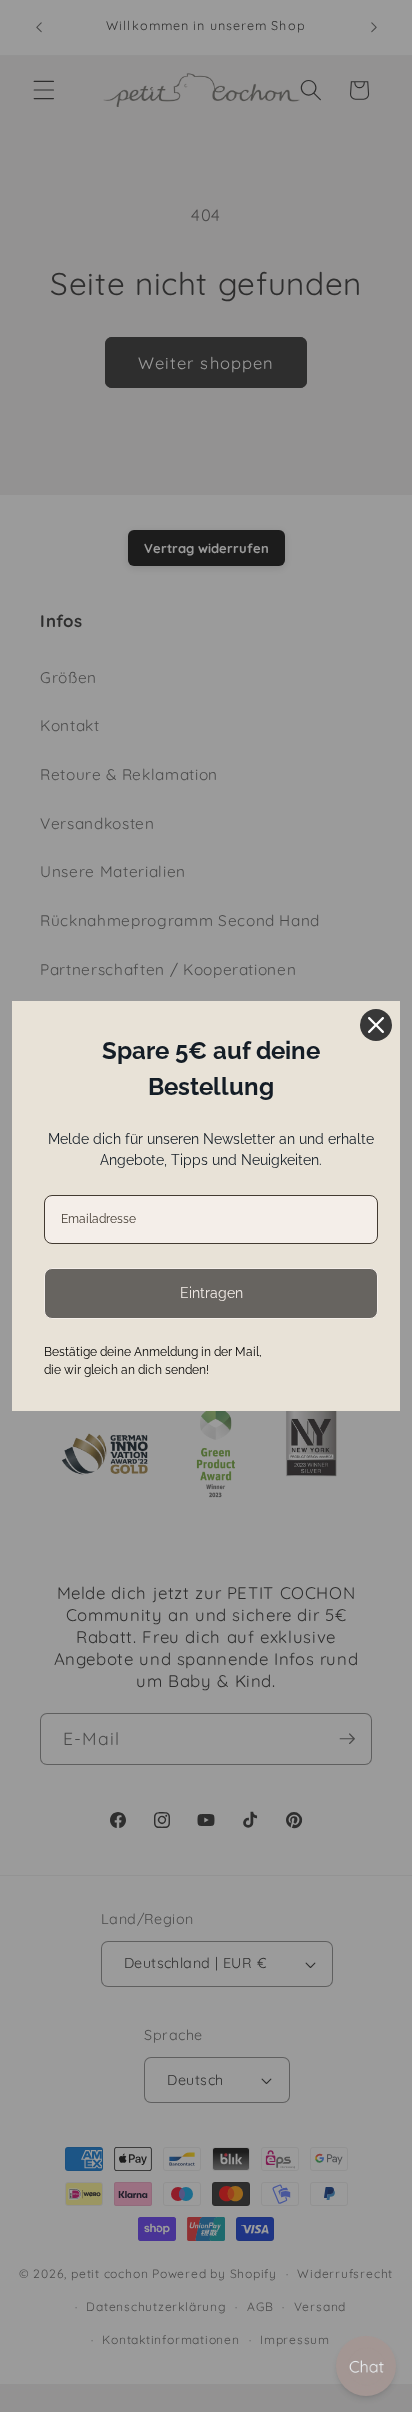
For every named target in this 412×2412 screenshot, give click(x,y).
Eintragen (211, 1293)
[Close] (376, 1025)
